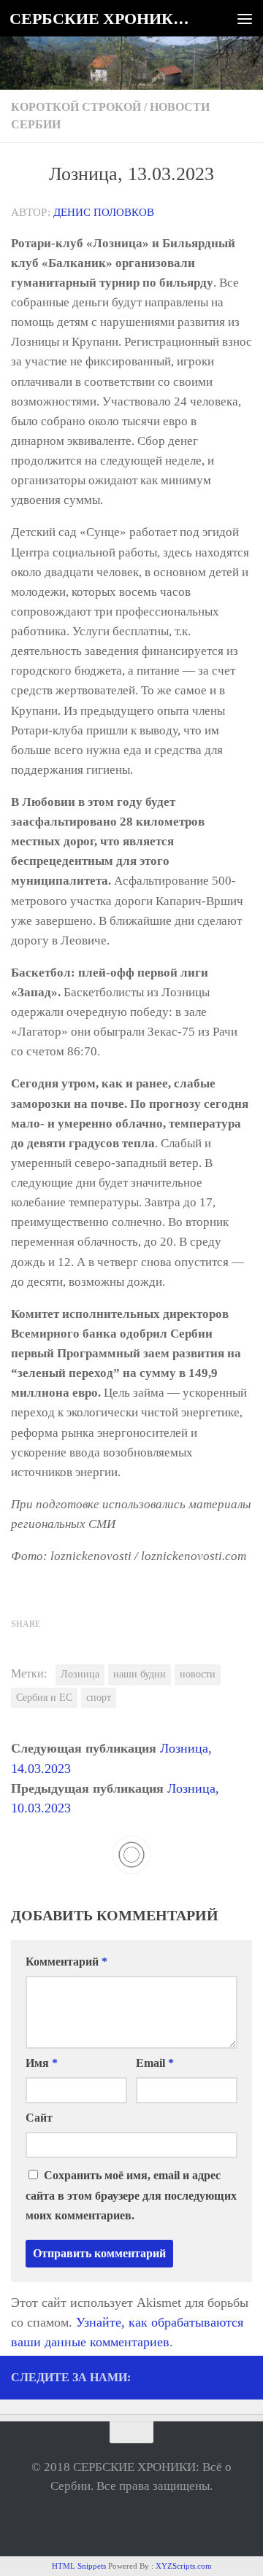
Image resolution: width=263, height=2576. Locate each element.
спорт (99, 1698)
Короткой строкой (76, 107)
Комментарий (66, 1962)
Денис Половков (104, 212)
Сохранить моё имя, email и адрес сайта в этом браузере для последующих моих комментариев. (131, 2195)
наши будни (140, 1674)
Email (155, 2063)
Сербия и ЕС (44, 1698)
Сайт (39, 2118)
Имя (42, 2063)
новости (198, 1674)
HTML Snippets (79, 2566)
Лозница (80, 1674)
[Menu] (245, 18)
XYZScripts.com (184, 2566)
